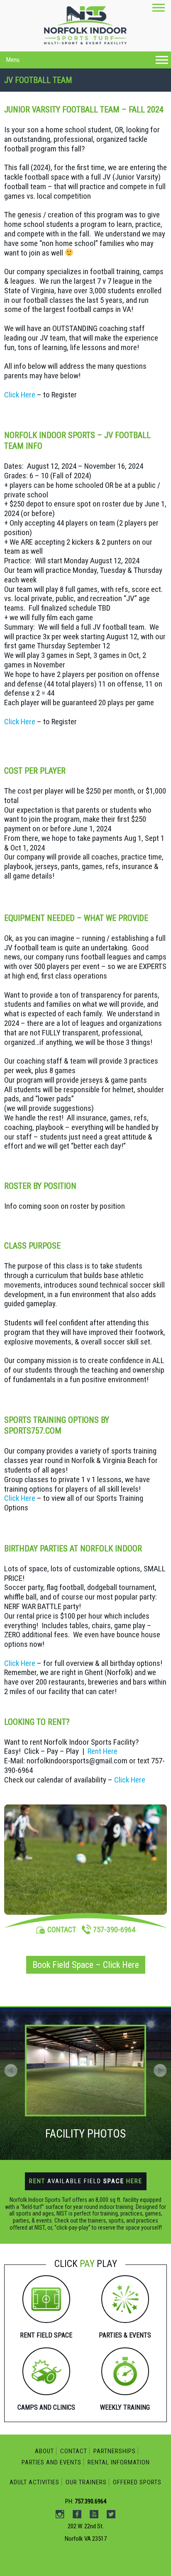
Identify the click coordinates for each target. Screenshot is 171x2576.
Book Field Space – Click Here (86, 1965)
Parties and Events (51, 2462)
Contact (74, 2451)
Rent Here (103, 1751)
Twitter (125, 89)
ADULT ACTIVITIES (34, 2482)
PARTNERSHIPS (115, 2451)
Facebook (90, 89)
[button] (160, 2070)
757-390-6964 (114, 1930)
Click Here (20, 395)
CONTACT (62, 1930)
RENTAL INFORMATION (119, 2462)
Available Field (86, 2181)
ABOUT (44, 2451)
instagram (73, 89)
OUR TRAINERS (86, 2482)
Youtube (108, 89)
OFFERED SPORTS (137, 2482)
